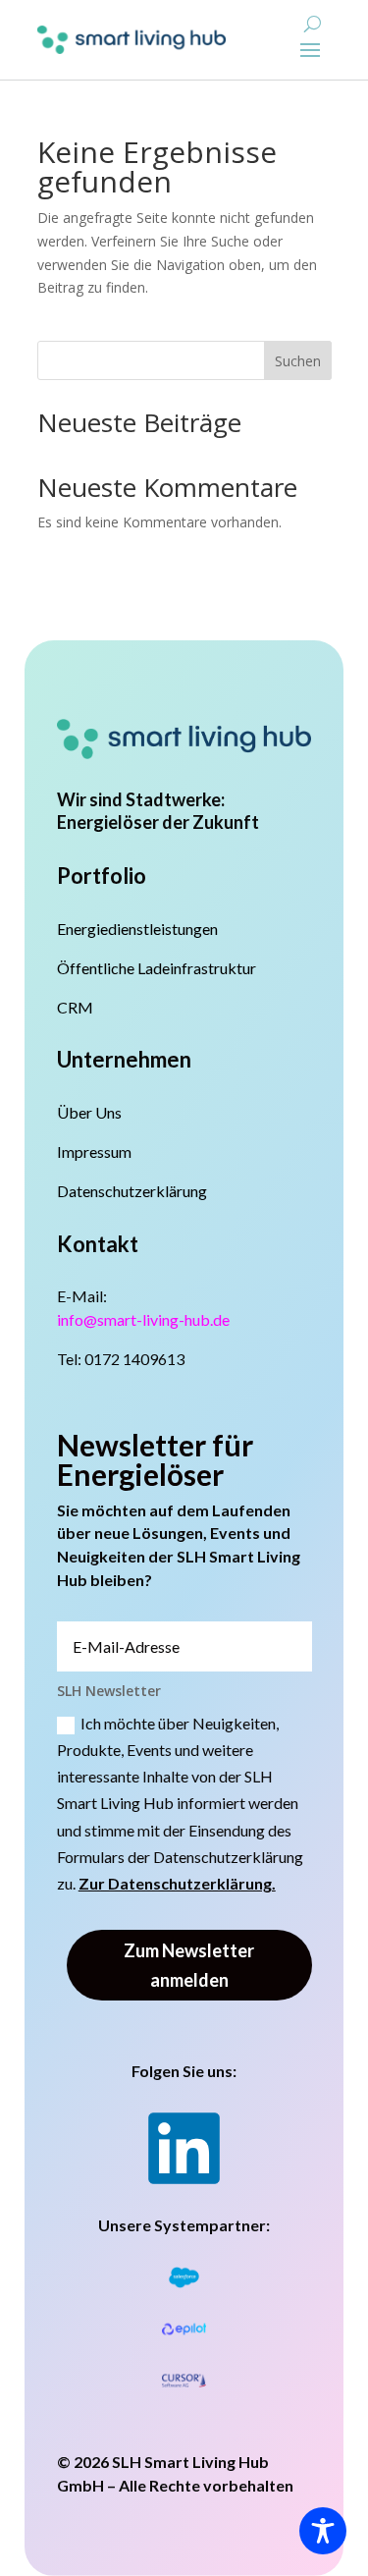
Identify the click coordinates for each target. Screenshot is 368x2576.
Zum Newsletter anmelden (189, 1966)
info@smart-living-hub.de (143, 1319)
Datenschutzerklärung (132, 1191)
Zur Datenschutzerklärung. (177, 1883)
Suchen (298, 361)
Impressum (94, 1151)
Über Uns (89, 1112)
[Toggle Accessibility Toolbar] (323, 2531)
